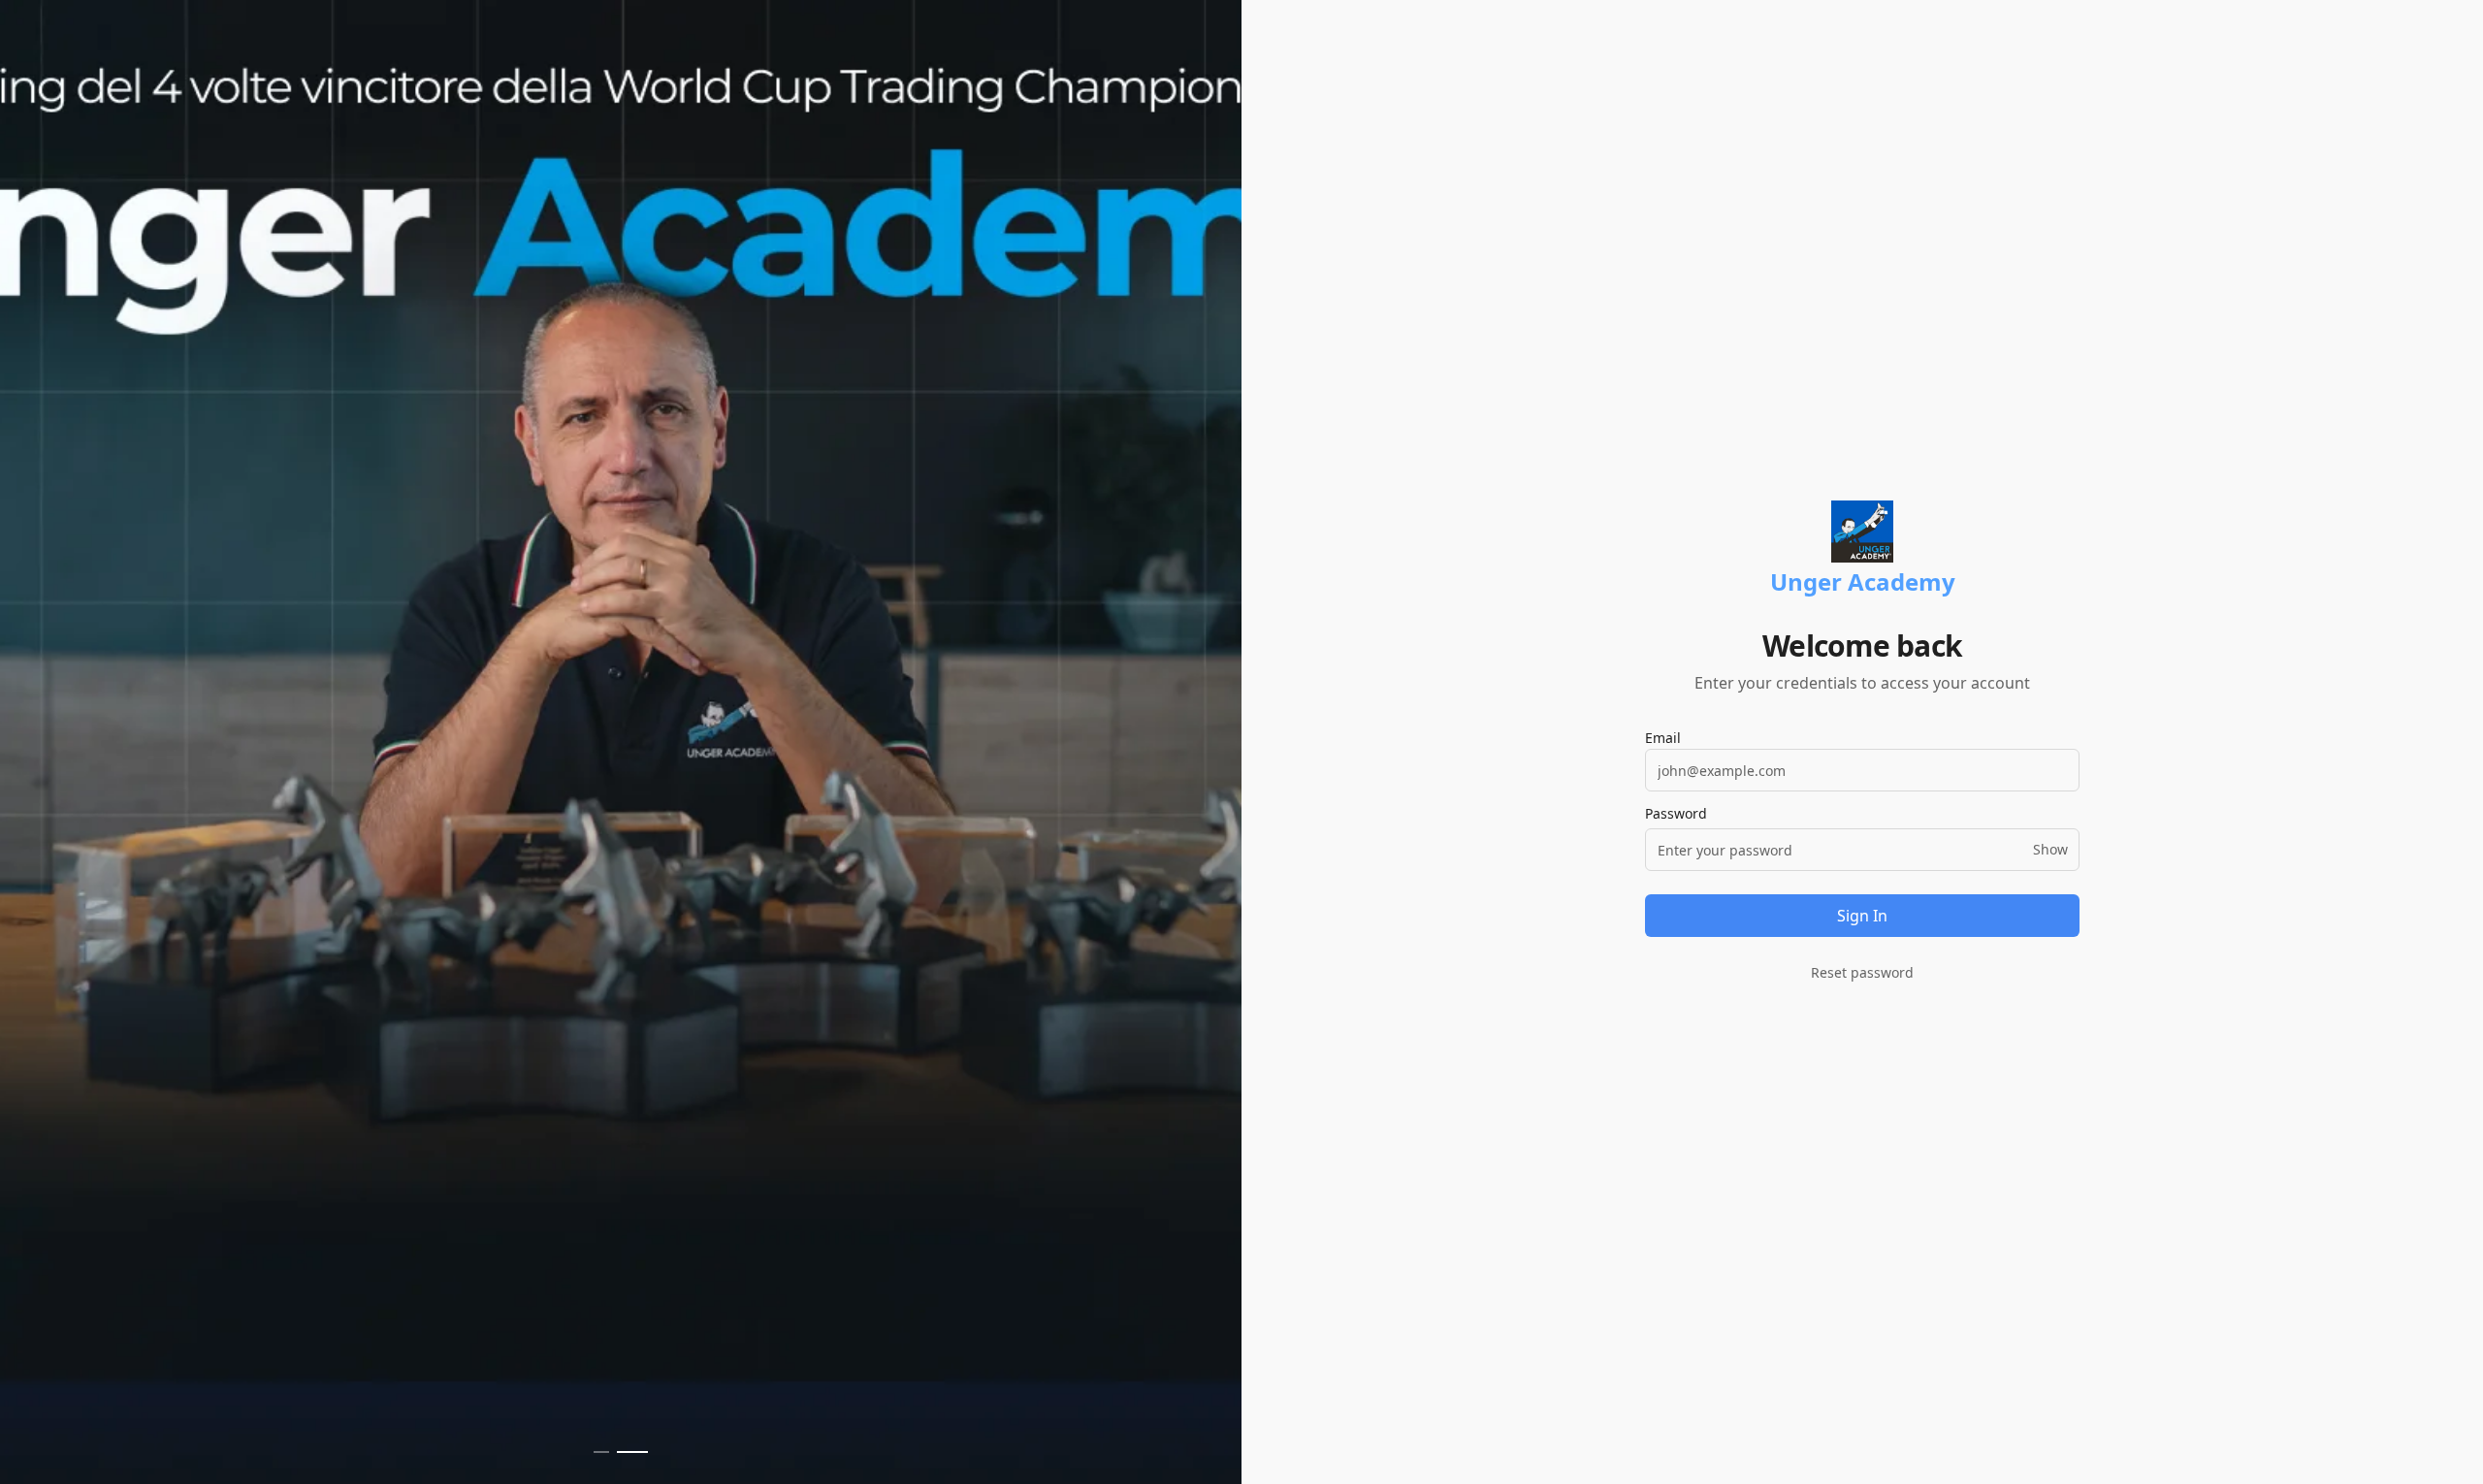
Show (2050, 849)
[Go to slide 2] (632, 1452)
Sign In (1862, 916)
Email (1663, 738)
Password (1676, 814)
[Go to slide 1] (601, 1452)
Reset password (1862, 972)
